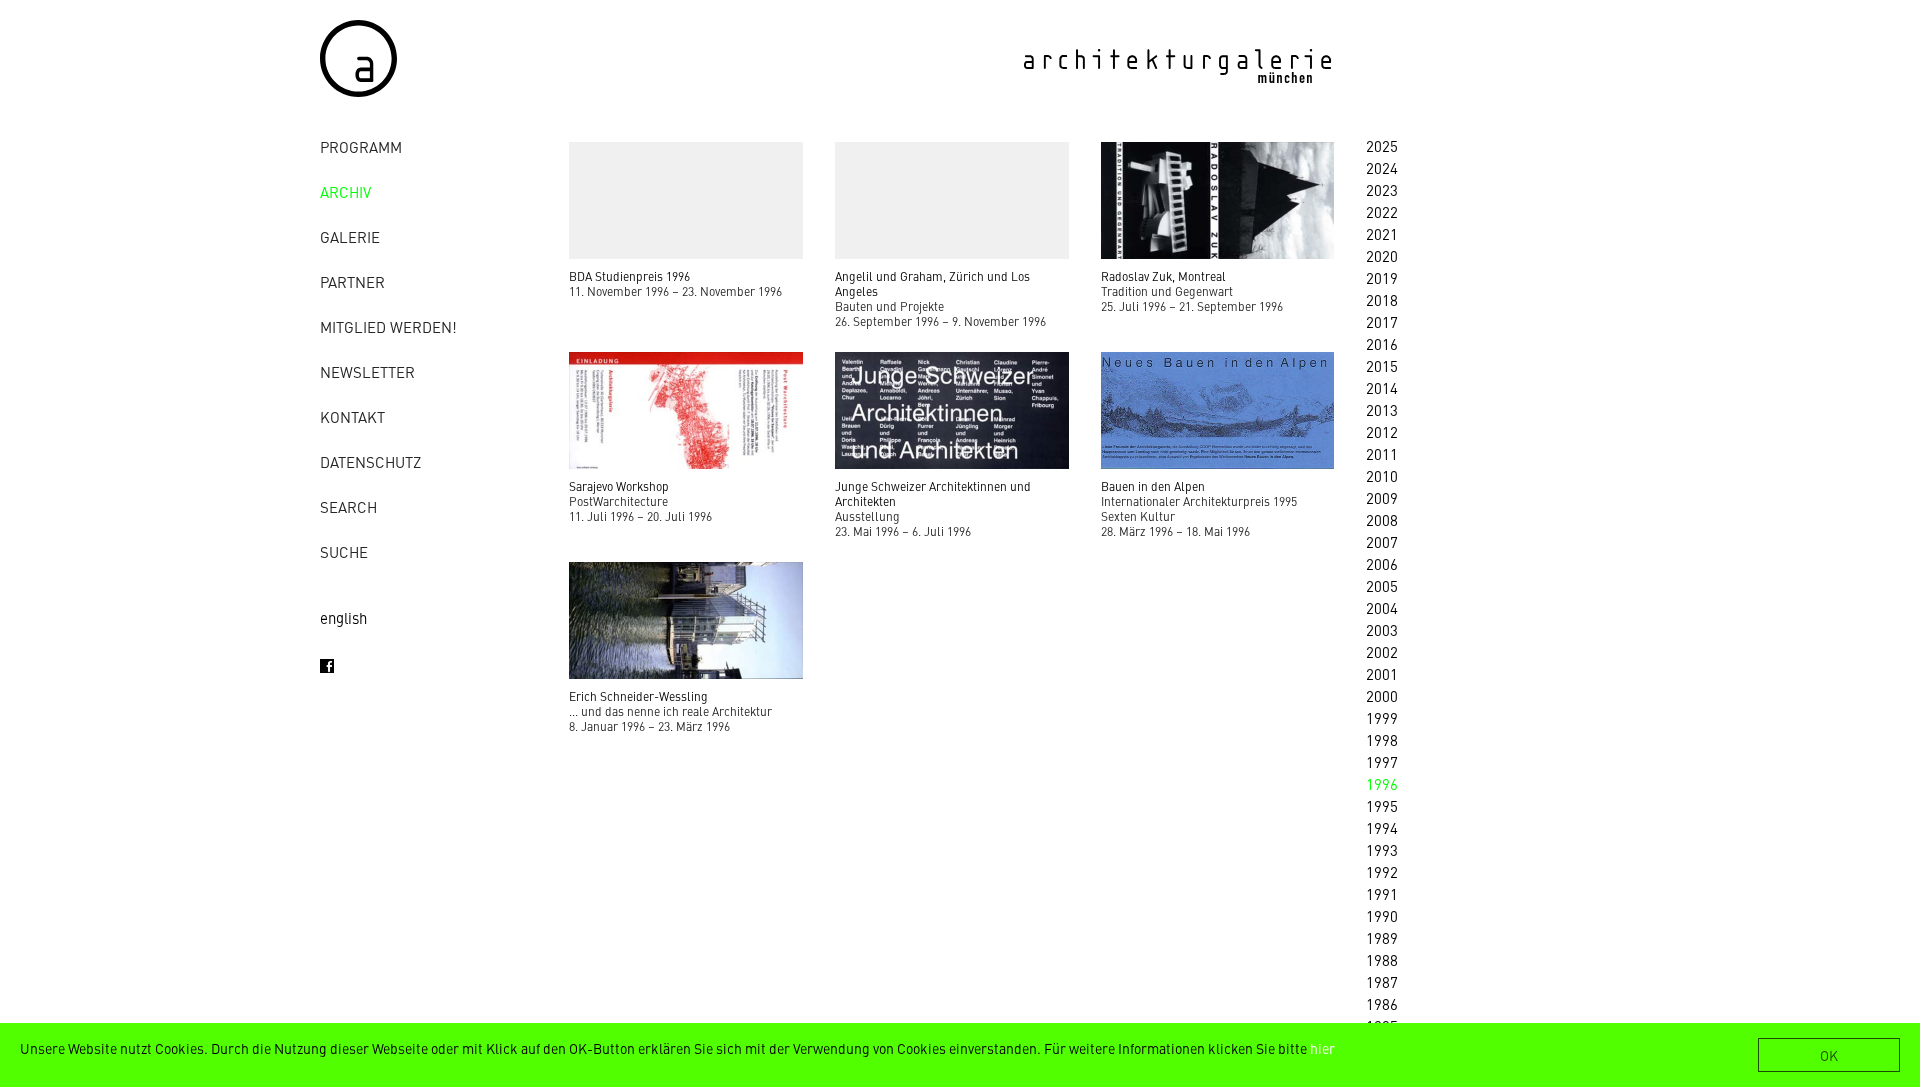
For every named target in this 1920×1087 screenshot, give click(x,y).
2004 (1382, 607)
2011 (1382, 453)
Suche (344, 551)
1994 (1382, 827)
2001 (1382, 673)
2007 (1382, 541)
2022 (1382, 211)
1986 (1382, 1003)
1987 (1382, 981)
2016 (1382, 343)
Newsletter (367, 371)
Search (348, 506)
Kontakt (352, 416)
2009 (1382, 497)
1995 (1382, 805)
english (343, 617)
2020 (1382, 255)
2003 (1382, 629)
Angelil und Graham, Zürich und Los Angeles (932, 283)
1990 (1382, 915)
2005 (1382, 585)
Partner (352, 281)
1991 (1382, 893)
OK (1829, 1055)
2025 (1382, 145)
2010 (1382, 475)
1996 (1382, 783)
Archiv (345, 191)
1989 (1382, 937)
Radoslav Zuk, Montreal (1163, 276)
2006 (1382, 563)
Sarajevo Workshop (619, 486)
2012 (1382, 431)
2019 (1382, 277)
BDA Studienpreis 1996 (629, 276)
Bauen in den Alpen (1153, 486)
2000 (1382, 695)
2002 (1382, 651)
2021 (1382, 233)
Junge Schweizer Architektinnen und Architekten (933, 493)
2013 (1382, 409)
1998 (1382, 739)
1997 (1382, 761)
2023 (1382, 189)
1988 (1382, 959)
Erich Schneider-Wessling (638, 696)
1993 (1382, 849)
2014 (1382, 387)
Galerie (350, 236)
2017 (1382, 321)
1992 (1382, 871)
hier (1322, 1048)
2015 (1382, 365)
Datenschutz (370, 461)
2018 (1382, 299)
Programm (361, 146)
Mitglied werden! (388, 326)
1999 (1382, 717)
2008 (1382, 519)
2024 (1382, 167)
